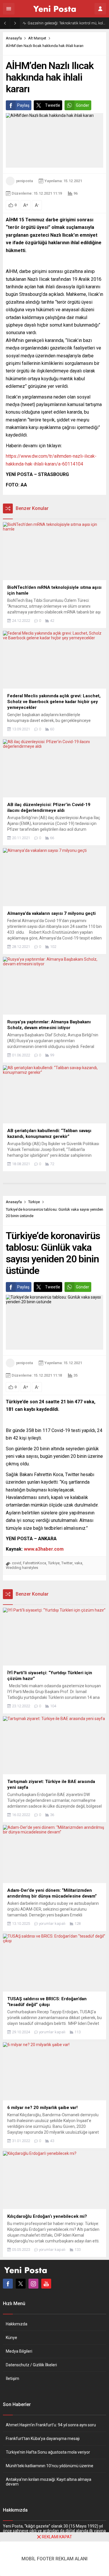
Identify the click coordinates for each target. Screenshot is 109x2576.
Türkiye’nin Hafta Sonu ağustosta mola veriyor (48, 2452)
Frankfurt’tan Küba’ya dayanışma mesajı (43, 2439)
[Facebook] (8, 2284)
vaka (78, 1563)
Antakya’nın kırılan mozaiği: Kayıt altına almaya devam (49, 2482)
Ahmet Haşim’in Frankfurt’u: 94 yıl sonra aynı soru (51, 2425)
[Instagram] (33, 2284)
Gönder (83, 105)
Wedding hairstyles (22, 1568)
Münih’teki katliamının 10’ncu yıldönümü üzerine (50, 2466)
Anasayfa (14, 38)
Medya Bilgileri (19, 2351)
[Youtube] (46, 2284)
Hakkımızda (17, 2324)
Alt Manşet (37, 38)
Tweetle (53, 105)
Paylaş (23, 105)
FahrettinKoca (35, 1563)
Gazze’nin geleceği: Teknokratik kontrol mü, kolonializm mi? (67, 23)
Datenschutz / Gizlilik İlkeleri (31, 2365)
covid (17, 1563)
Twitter (67, 1563)
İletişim (12, 2378)
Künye (11, 2338)
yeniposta (24, 181)
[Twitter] (21, 2284)
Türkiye (34, 1202)
